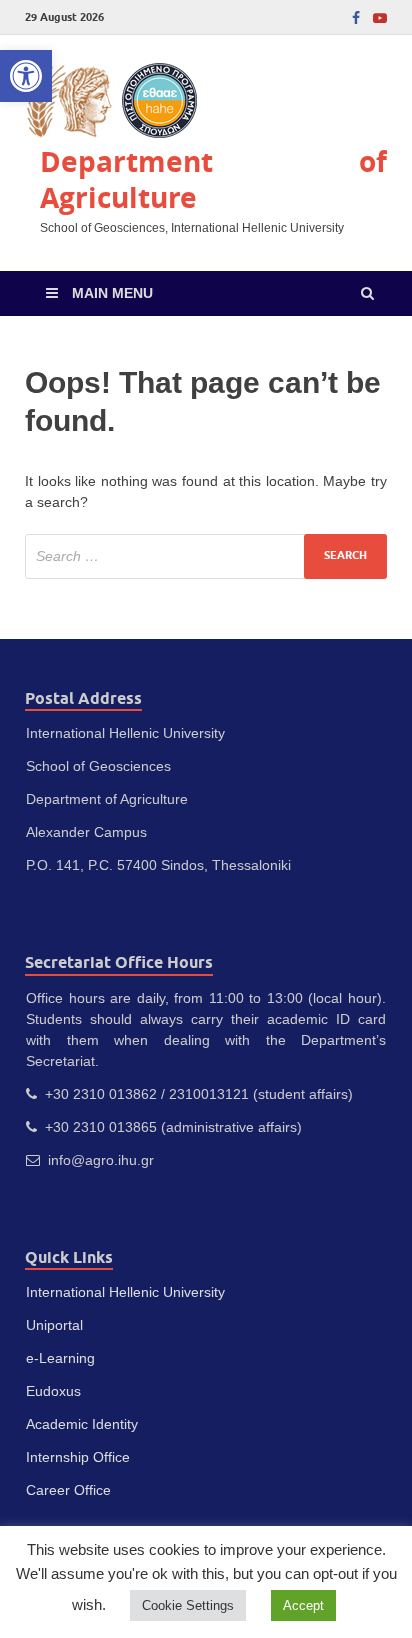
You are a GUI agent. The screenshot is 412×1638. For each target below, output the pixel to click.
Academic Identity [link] (82, 1424)
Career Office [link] (68, 1490)
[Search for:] (206, 556)
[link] (26, 76)
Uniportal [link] (54, 1325)
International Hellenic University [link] (125, 1292)
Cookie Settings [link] (188, 1605)
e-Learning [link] (60, 1358)
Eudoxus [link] (53, 1391)
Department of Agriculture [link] (213, 179)
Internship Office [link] (78, 1457)
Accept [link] (303, 1605)
